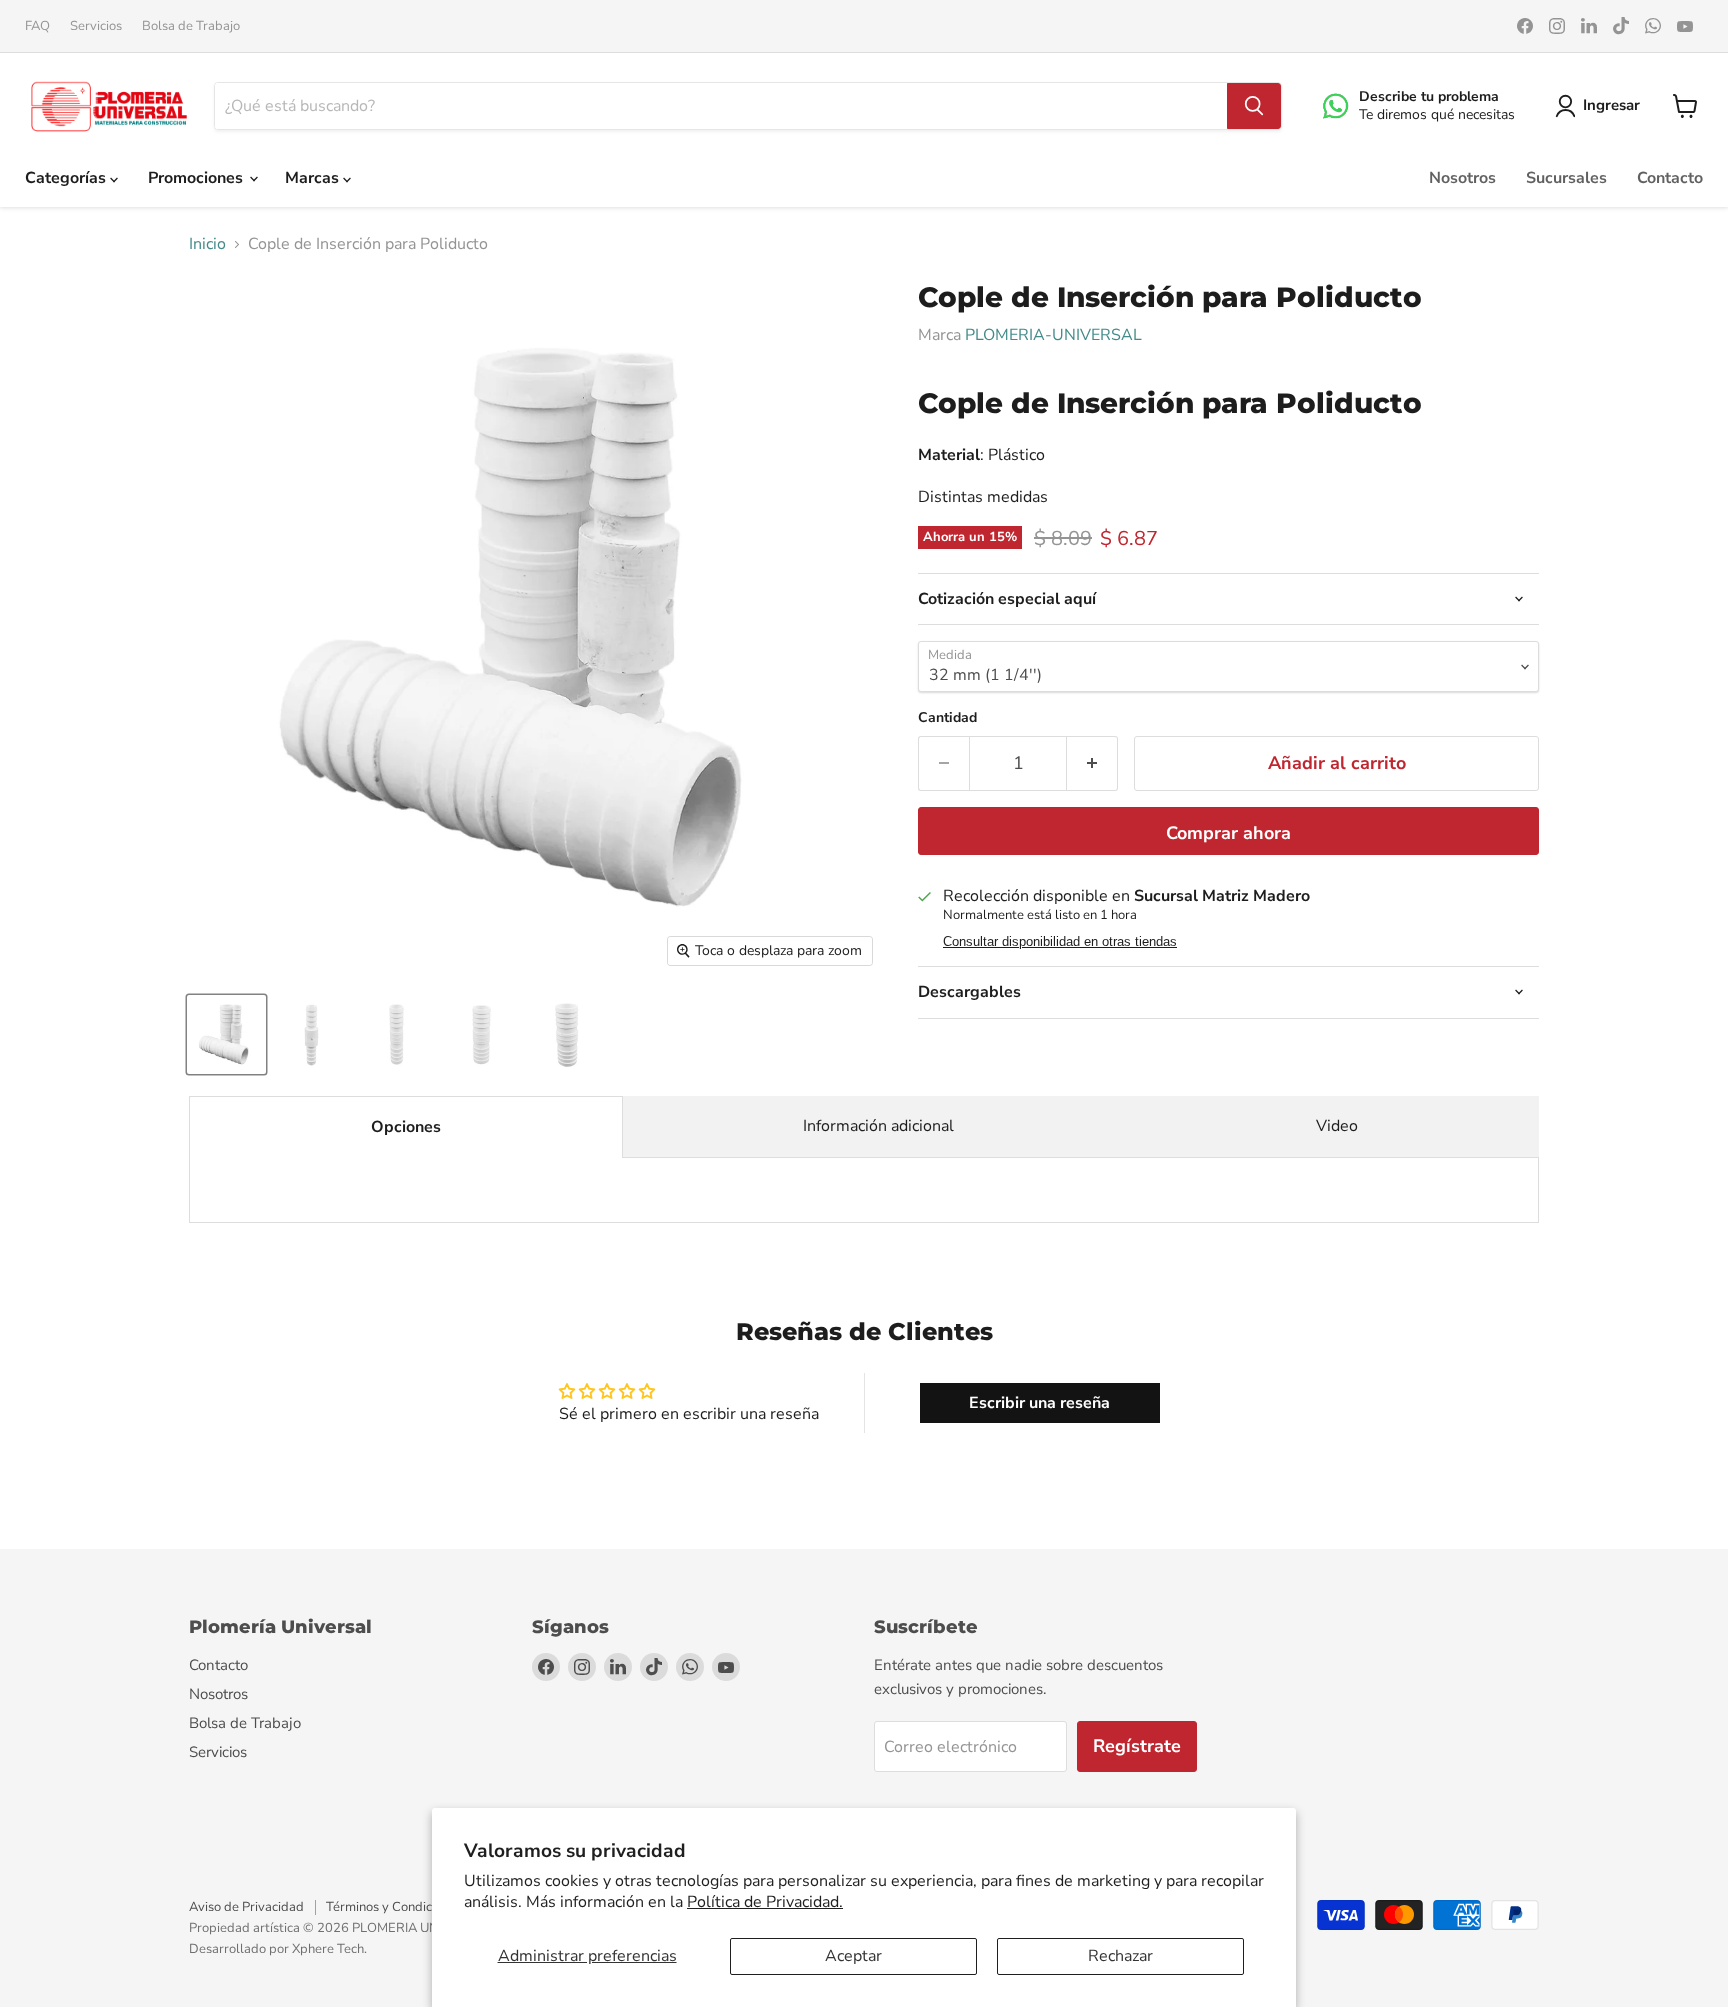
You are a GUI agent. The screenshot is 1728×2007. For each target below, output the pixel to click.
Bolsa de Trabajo (191, 26)
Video (1337, 1126)
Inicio (207, 244)
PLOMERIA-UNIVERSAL (1053, 335)
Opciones (406, 1127)
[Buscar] (1254, 106)
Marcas (314, 178)
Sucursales (1566, 178)
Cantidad (947, 718)
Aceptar (853, 1956)
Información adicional (878, 1126)
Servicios (96, 26)
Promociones (197, 178)
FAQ (37, 26)
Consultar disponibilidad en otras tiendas (1060, 942)
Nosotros (1462, 178)
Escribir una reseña (1039, 1403)
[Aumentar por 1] (1092, 763)
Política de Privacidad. (765, 1902)
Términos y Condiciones (394, 1907)
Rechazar (1120, 1956)
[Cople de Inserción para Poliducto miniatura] (226, 1034)
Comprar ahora (1228, 833)
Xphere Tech (328, 1949)
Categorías (67, 178)
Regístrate (1137, 1746)
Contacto (1670, 178)
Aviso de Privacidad (246, 1907)
